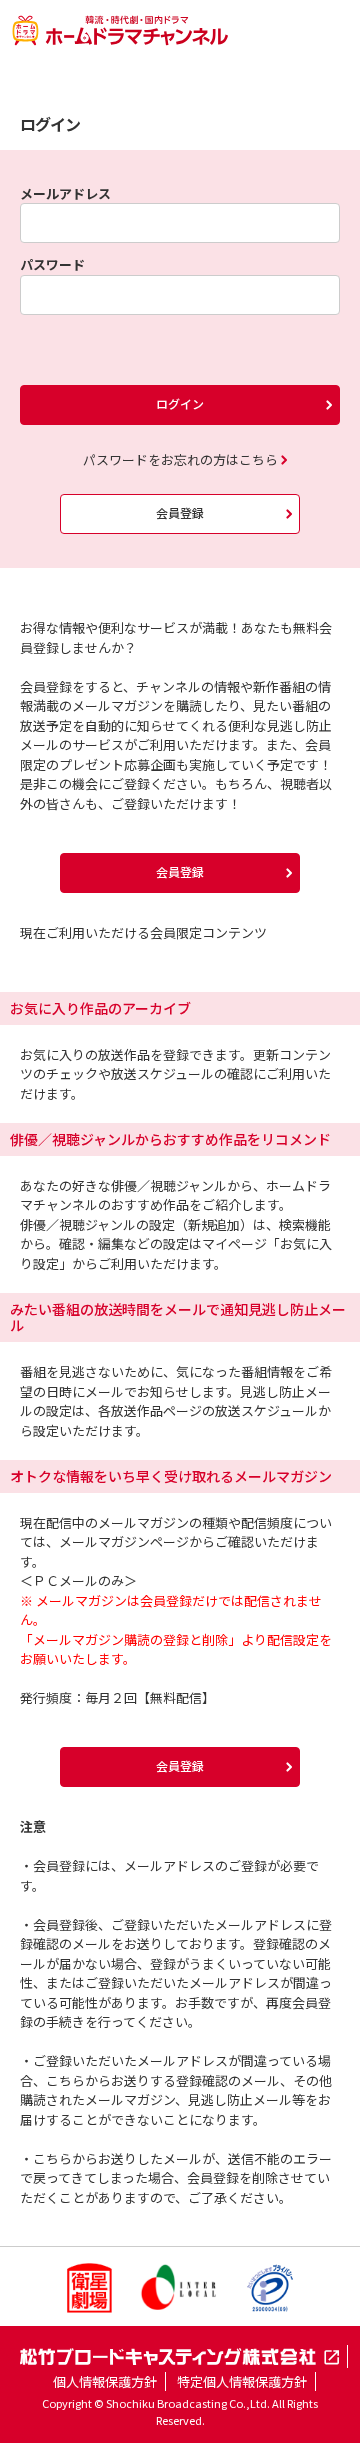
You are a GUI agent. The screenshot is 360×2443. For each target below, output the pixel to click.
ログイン (180, 403)
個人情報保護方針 (105, 2381)
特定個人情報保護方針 (242, 2381)
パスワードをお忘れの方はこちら (180, 459)
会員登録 (180, 512)
